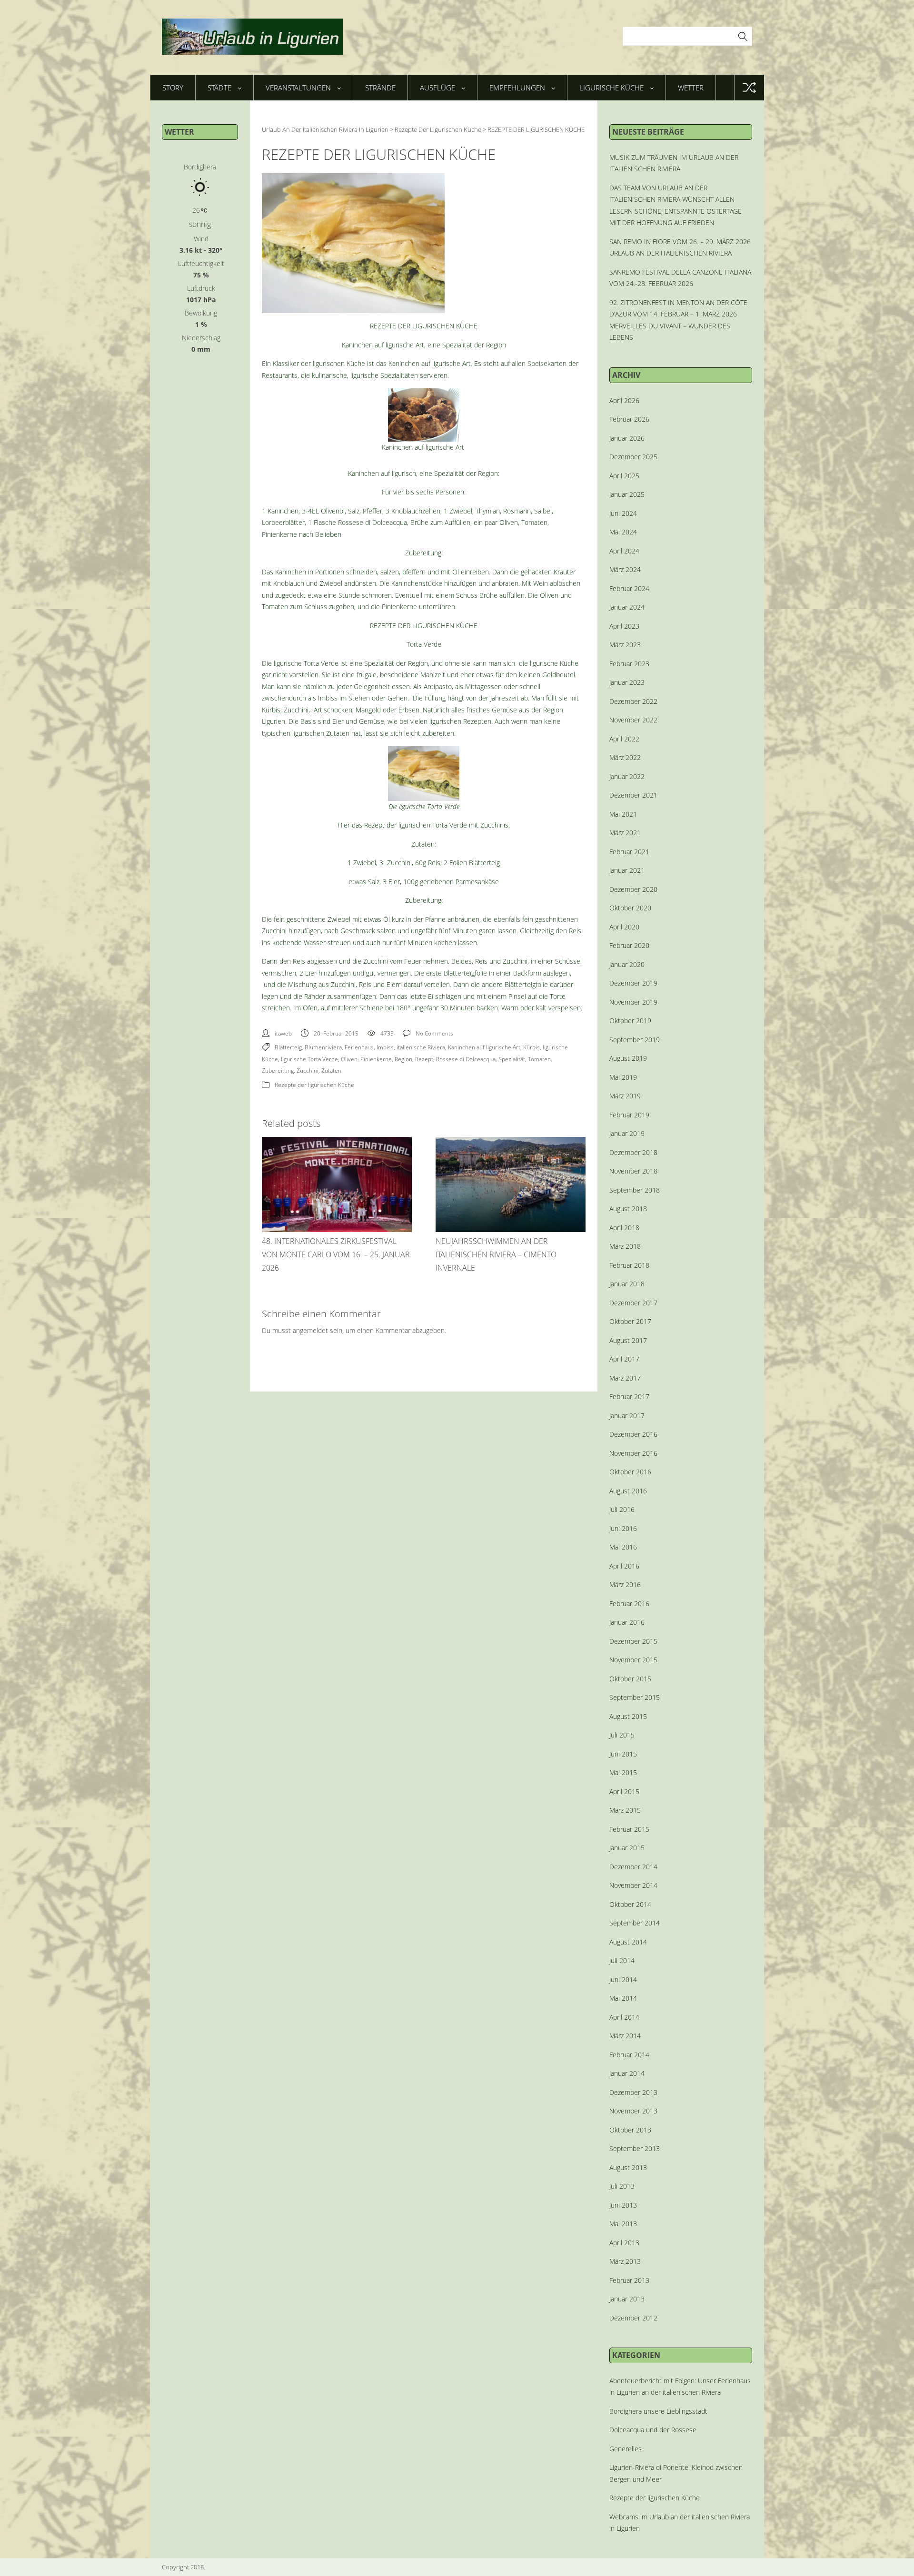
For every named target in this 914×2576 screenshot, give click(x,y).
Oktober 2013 (630, 2130)
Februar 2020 (629, 945)
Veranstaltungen (298, 88)
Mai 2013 (623, 2224)
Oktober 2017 (630, 1321)
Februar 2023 (629, 664)
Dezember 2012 (633, 2318)
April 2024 (624, 551)
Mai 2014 (623, 1998)
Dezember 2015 (633, 1641)
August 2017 (628, 1340)
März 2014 (625, 2036)
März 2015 (625, 1810)
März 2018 (625, 1246)
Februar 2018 (629, 1265)
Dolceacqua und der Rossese (653, 2430)
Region (403, 1059)
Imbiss (385, 1047)
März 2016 (625, 1584)
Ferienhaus (359, 1047)
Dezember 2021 (633, 795)
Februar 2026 (629, 419)
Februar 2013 (629, 2280)
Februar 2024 (629, 588)
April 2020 (624, 927)
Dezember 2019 (633, 983)
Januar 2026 (627, 438)
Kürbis (532, 1047)
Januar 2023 (627, 682)
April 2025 (624, 476)
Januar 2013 (627, 2299)
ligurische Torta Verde (309, 1059)
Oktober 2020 (630, 908)
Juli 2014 (622, 1960)
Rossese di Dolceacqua (466, 1059)
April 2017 (624, 1359)
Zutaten (331, 1071)
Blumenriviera (323, 1047)
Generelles (626, 2449)
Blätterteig (288, 1047)
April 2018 (624, 1228)
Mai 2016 (623, 1547)
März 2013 (625, 2261)
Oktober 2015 (630, 1679)
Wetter (691, 88)
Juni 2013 (623, 2205)
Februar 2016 (629, 1604)
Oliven (349, 1059)
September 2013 (635, 2148)
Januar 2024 (627, 607)
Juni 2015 (623, 1754)
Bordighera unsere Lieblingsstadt (658, 2411)
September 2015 (635, 1697)
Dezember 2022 (633, 701)
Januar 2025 (627, 494)
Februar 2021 (629, 852)
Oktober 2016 (630, 1472)
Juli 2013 (622, 2186)
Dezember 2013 (633, 2092)
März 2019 (625, 1096)
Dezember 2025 (633, 457)
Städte (219, 88)
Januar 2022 (627, 776)
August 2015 (628, 1716)
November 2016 (633, 1453)
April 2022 (624, 739)
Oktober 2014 (630, 1904)
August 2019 (628, 1058)
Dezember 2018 (633, 1152)
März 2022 (625, 757)
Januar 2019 (627, 1133)
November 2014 (633, 1885)
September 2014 (635, 1923)
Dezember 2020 (633, 889)
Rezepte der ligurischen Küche (314, 1085)
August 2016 (628, 1491)
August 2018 (628, 1209)
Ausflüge (437, 88)
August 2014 (628, 1942)
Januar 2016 (627, 1622)
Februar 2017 (629, 1397)
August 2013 (628, 2167)
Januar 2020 (627, 964)
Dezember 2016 (633, 1434)
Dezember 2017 (633, 1303)
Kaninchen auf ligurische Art (484, 1047)
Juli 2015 (622, 1735)
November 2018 (633, 1171)
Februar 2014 (629, 2055)
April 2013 (624, 2243)
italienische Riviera (421, 1047)
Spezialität (512, 1059)
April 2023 (624, 626)
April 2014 (624, 2017)
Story (173, 88)
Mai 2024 (623, 532)
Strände (380, 88)
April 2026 (624, 400)
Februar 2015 (629, 1829)
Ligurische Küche (611, 88)
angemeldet (310, 1330)
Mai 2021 (623, 814)
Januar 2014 (627, 2073)
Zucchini (308, 1071)
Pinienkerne (376, 1059)
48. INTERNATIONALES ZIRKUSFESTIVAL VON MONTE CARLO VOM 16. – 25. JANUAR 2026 (336, 1254)
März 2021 (625, 833)
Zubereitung (278, 1071)
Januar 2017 (627, 1416)
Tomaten (539, 1059)
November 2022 (633, 720)
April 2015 (624, 1791)
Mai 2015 (623, 1772)
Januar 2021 (627, 870)
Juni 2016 (623, 1528)
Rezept (424, 1059)
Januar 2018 (627, 1284)
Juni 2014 (623, 1979)
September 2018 (635, 1190)
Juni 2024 (623, 513)
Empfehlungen (517, 88)
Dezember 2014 (633, 1867)
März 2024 (625, 569)
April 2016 (624, 1566)
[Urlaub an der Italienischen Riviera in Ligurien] (252, 37)
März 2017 (625, 1378)
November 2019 (633, 1002)
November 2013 (633, 2111)
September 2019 (635, 1040)
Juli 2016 (622, 1509)
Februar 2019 (629, 1115)
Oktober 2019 (630, 1021)
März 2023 (625, 645)
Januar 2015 (627, 1848)
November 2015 (633, 1660)
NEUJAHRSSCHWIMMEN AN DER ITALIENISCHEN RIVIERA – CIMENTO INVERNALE (496, 1254)
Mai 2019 (623, 1077)
